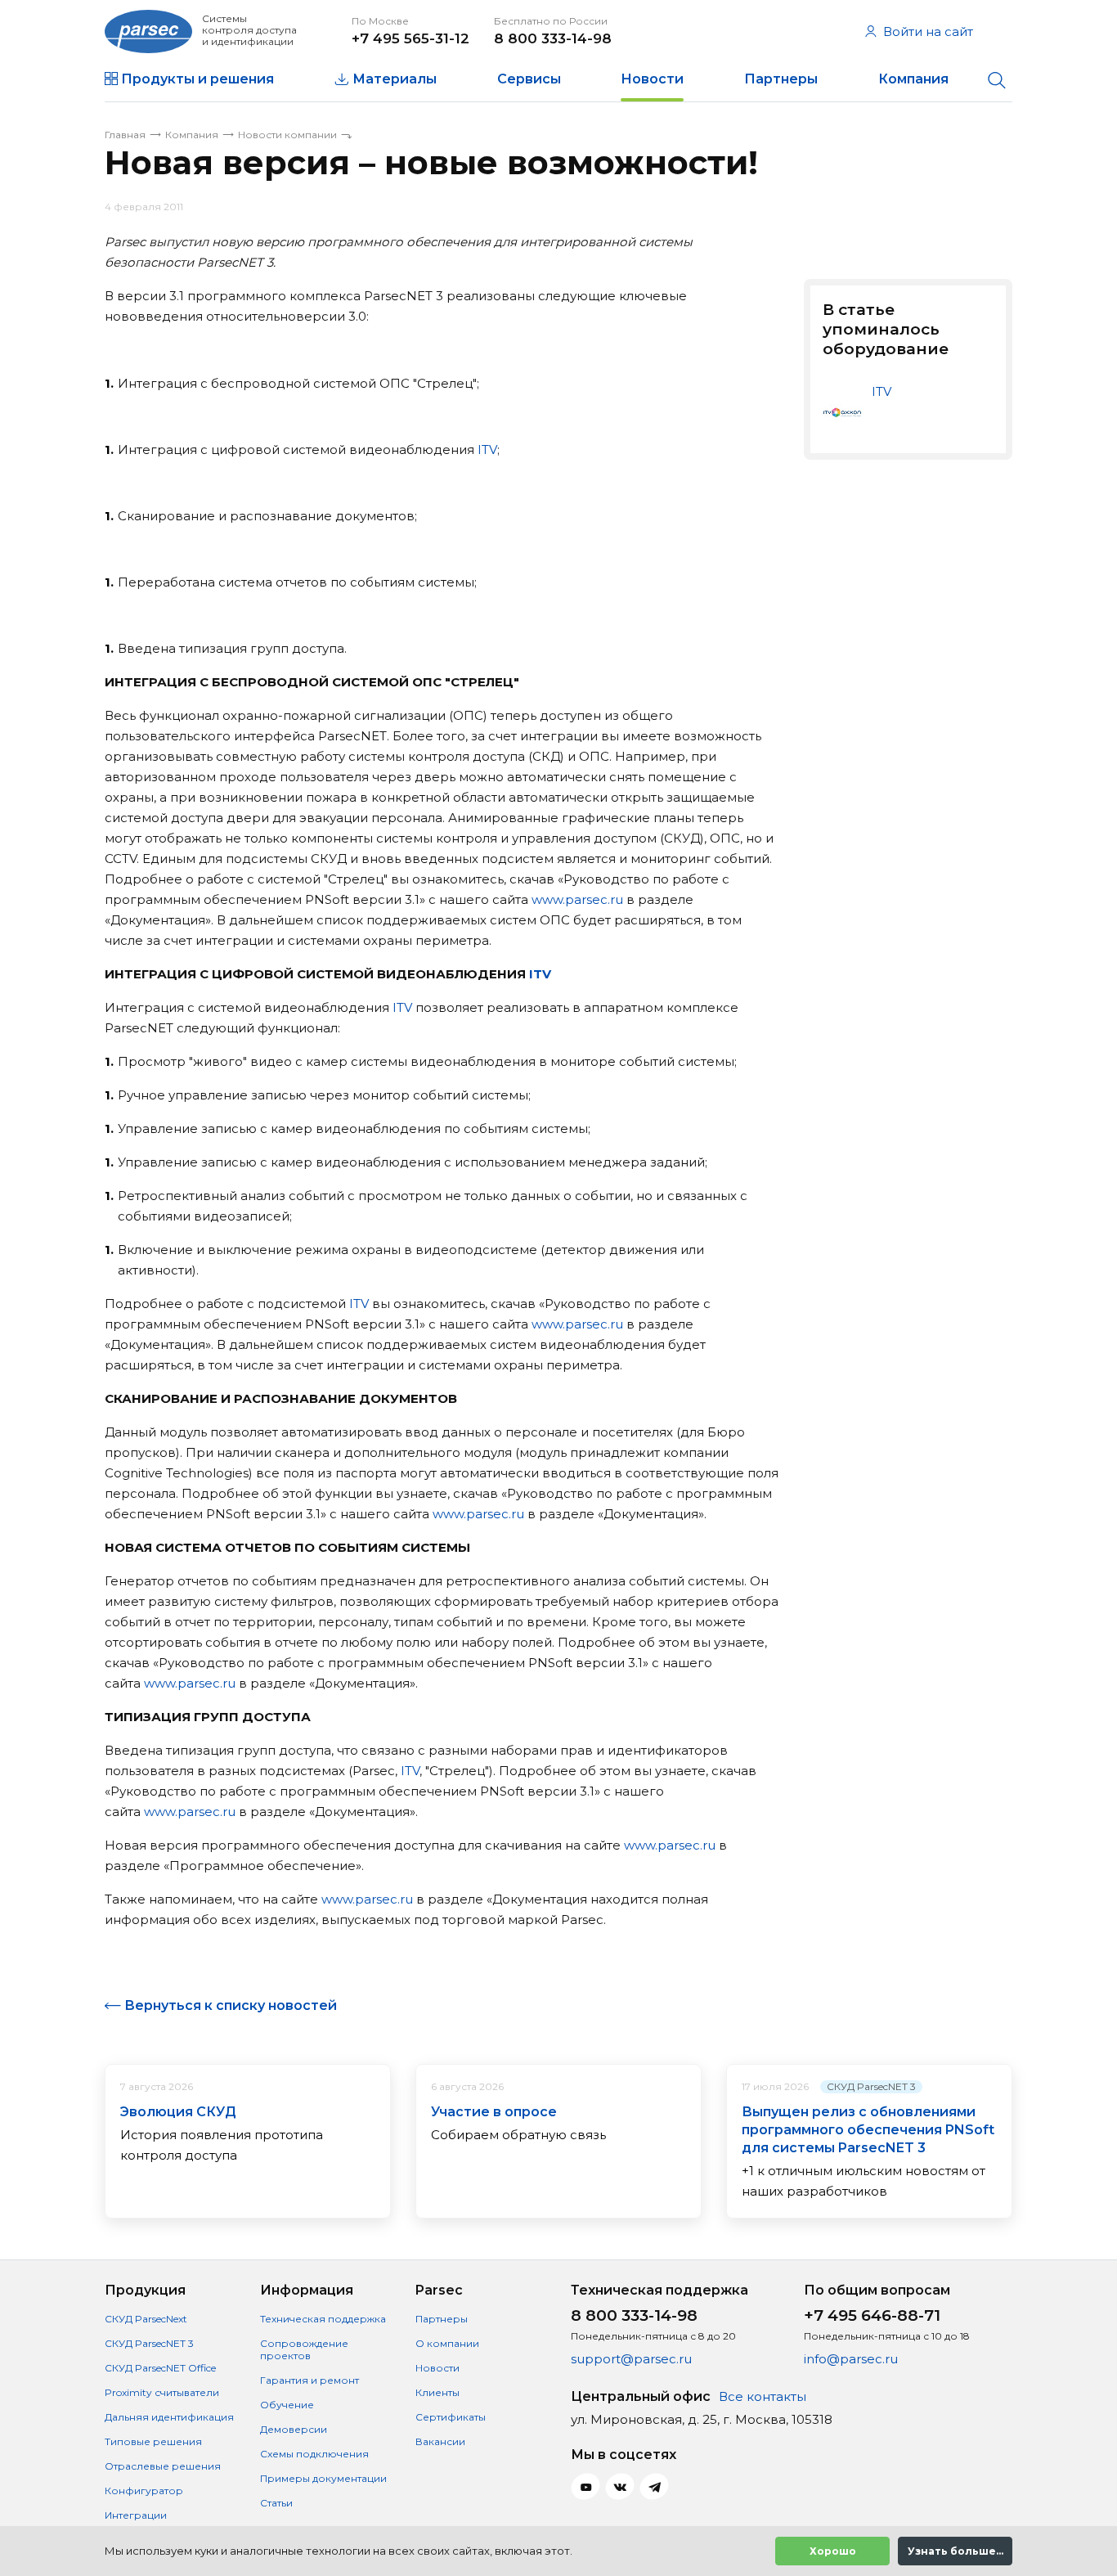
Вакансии (440, 2441)
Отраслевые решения (163, 2466)
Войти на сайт (928, 31)
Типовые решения (153, 2441)
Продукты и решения (197, 79)
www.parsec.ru (577, 899)
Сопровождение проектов (304, 2349)
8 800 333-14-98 (553, 38)
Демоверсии (294, 2429)
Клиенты (437, 2392)
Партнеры (781, 79)
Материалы (395, 79)
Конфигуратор (144, 2491)
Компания (913, 79)
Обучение (287, 2405)
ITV (487, 450)
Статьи (276, 2503)
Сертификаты (451, 2417)
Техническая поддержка (323, 2319)
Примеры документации (323, 2478)
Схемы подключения (314, 2454)
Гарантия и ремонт (310, 2380)
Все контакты (763, 2396)
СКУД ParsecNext (146, 2319)
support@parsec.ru (631, 2359)
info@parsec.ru (851, 2359)
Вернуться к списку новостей (231, 2005)
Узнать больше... (956, 2551)
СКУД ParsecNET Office (160, 2368)
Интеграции (136, 2515)
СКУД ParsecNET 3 (871, 2086)
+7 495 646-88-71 (872, 2315)
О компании (447, 2343)
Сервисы (529, 79)
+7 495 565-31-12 (410, 38)
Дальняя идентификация (169, 2417)
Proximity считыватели (162, 2392)
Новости (652, 79)
